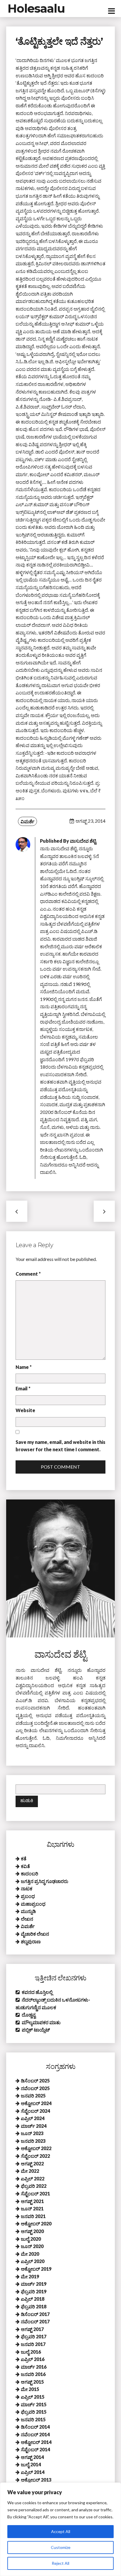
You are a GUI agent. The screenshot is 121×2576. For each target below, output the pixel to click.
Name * (24, 1367)
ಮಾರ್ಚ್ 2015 (34, 2404)
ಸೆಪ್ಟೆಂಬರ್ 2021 (35, 2193)
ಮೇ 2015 (30, 2389)
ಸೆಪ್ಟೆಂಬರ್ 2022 (35, 2156)
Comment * (28, 1274)
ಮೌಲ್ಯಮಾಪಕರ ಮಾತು (41, 2022)
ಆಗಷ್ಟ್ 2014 (32, 2457)
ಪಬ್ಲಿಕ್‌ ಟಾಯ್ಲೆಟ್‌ (36, 2030)
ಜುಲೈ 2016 (31, 2352)
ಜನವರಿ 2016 (33, 2374)
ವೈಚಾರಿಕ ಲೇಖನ (35, 1934)
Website (25, 1410)
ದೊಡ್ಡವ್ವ (29, 2015)
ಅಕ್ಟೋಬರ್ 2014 (36, 2442)
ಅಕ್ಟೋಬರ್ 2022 (36, 2148)
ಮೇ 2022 (30, 2171)
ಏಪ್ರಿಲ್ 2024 (33, 2118)
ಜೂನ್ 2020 (32, 2246)
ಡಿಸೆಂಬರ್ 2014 (35, 2427)
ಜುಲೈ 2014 (31, 2464)
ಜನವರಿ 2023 (33, 2141)
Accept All (61, 2531)
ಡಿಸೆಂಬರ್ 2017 (35, 2314)
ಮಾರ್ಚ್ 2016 (34, 2367)
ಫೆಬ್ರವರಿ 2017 (34, 2336)
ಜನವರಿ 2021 (33, 2216)
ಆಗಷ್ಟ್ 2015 (32, 2382)
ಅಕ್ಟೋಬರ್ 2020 (36, 2223)
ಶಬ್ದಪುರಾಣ (31, 1941)
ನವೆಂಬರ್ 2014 (35, 2434)
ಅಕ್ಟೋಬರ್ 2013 (36, 2480)
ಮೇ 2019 (30, 2276)
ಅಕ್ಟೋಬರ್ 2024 (36, 2103)
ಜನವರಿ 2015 (33, 2419)
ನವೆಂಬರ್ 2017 (35, 2321)
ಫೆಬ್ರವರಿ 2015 (34, 2412)
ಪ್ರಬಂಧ (28, 1896)
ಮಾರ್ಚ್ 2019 (34, 2284)
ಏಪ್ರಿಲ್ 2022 (33, 2178)
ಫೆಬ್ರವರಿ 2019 (34, 2291)
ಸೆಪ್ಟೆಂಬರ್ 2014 (35, 2449)
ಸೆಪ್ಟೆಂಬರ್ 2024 (35, 2111)
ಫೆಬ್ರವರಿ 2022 (34, 2186)
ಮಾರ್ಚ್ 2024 (34, 2126)
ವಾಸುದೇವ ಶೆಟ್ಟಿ (83, 841)
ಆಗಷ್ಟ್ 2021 (32, 2201)
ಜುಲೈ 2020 (31, 2239)
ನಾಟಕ (27, 1888)
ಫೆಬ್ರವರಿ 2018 (34, 2306)
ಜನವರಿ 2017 (33, 2344)
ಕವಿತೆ (25, 1866)
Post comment (60, 1467)
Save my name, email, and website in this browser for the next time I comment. (60, 1446)
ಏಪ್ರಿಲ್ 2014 (33, 2472)
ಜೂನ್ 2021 (32, 2208)
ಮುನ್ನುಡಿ (28, 1911)
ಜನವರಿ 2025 (33, 2096)
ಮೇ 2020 (30, 2254)
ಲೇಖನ (27, 1919)
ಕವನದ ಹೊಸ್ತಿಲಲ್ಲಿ (37, 1992)
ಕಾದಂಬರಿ (30, 1873)
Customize (61, 2547)
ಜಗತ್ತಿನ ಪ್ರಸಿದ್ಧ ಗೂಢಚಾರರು (44, 1881)
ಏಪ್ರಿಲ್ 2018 (33, 2299)
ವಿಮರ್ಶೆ (27, 821)
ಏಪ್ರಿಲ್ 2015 (33, 2397)
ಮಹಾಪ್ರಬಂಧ (33, 1904)
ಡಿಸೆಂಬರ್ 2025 (35, 2081)
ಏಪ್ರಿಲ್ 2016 (33, 2359)
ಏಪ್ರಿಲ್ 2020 (33, 2261)
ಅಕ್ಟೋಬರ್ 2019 (36, 2269)
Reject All (60, 2563)
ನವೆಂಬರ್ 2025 (35, 2088)
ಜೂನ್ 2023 (32, 2133)
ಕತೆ (24, 1858)
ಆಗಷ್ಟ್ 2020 (32, 2231)
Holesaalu (36, 8)
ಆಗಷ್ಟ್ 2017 (32, 2329)
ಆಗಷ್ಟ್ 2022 (32, 2163)
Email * (23, 1388)
